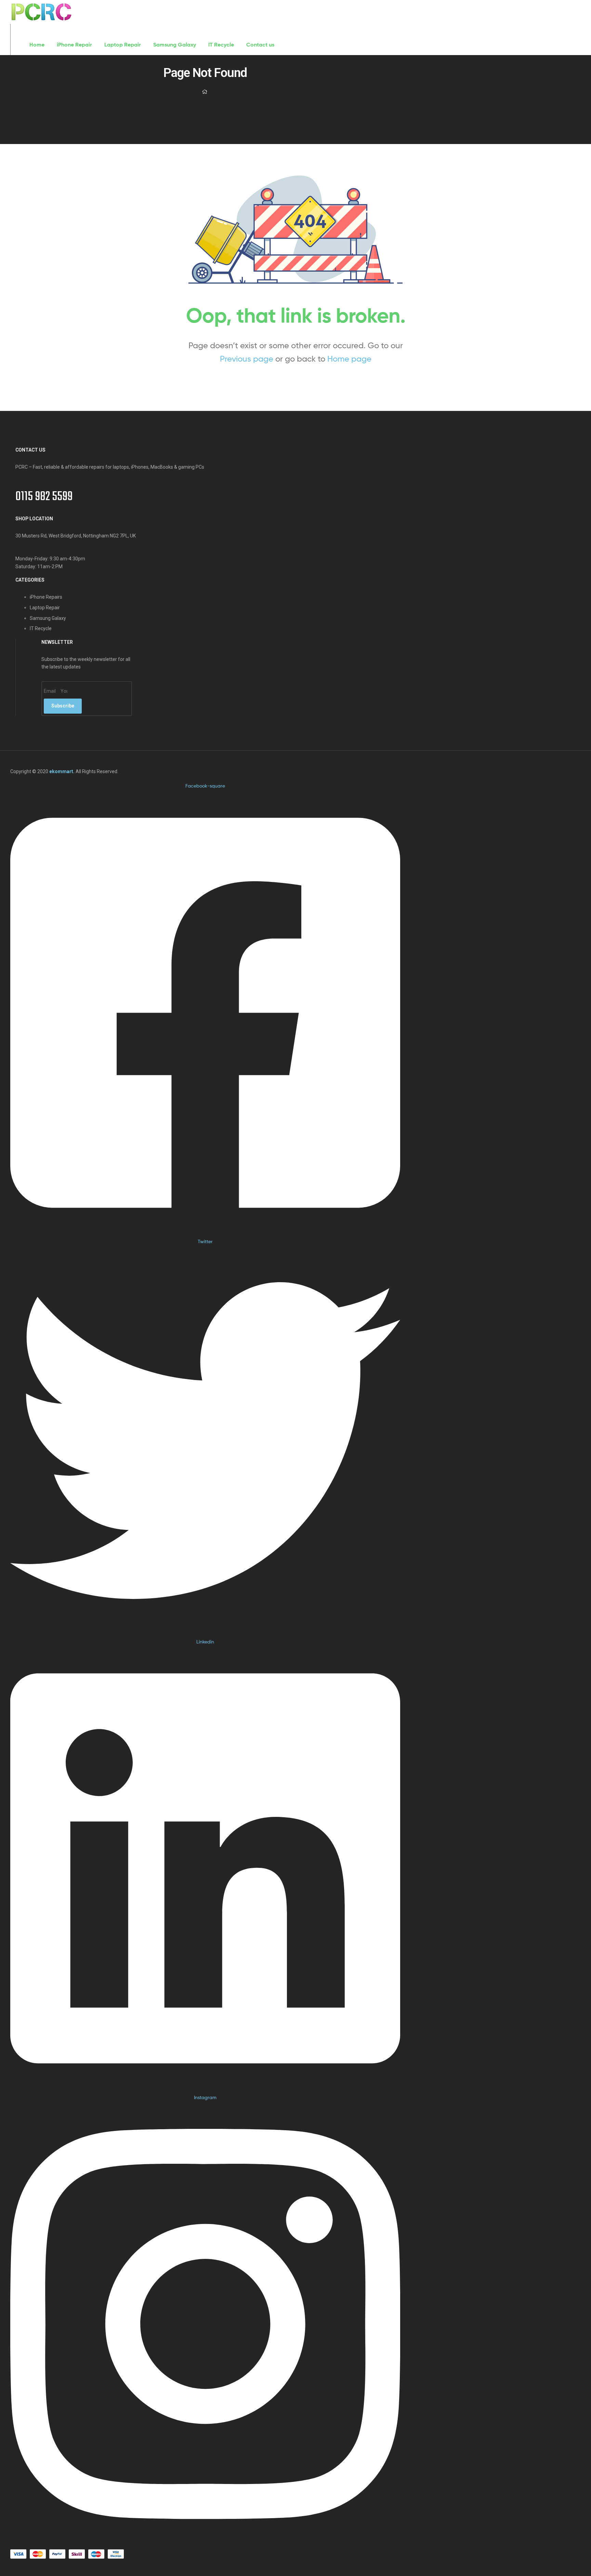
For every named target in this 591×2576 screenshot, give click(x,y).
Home (37, 44)
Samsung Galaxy (175, 44)
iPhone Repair (74, 44)
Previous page (247, 359)
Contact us (260, 44)
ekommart (61, 771)
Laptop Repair (123, 44)
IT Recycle (221, 44)
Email (50, 691)
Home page (349, 359)
